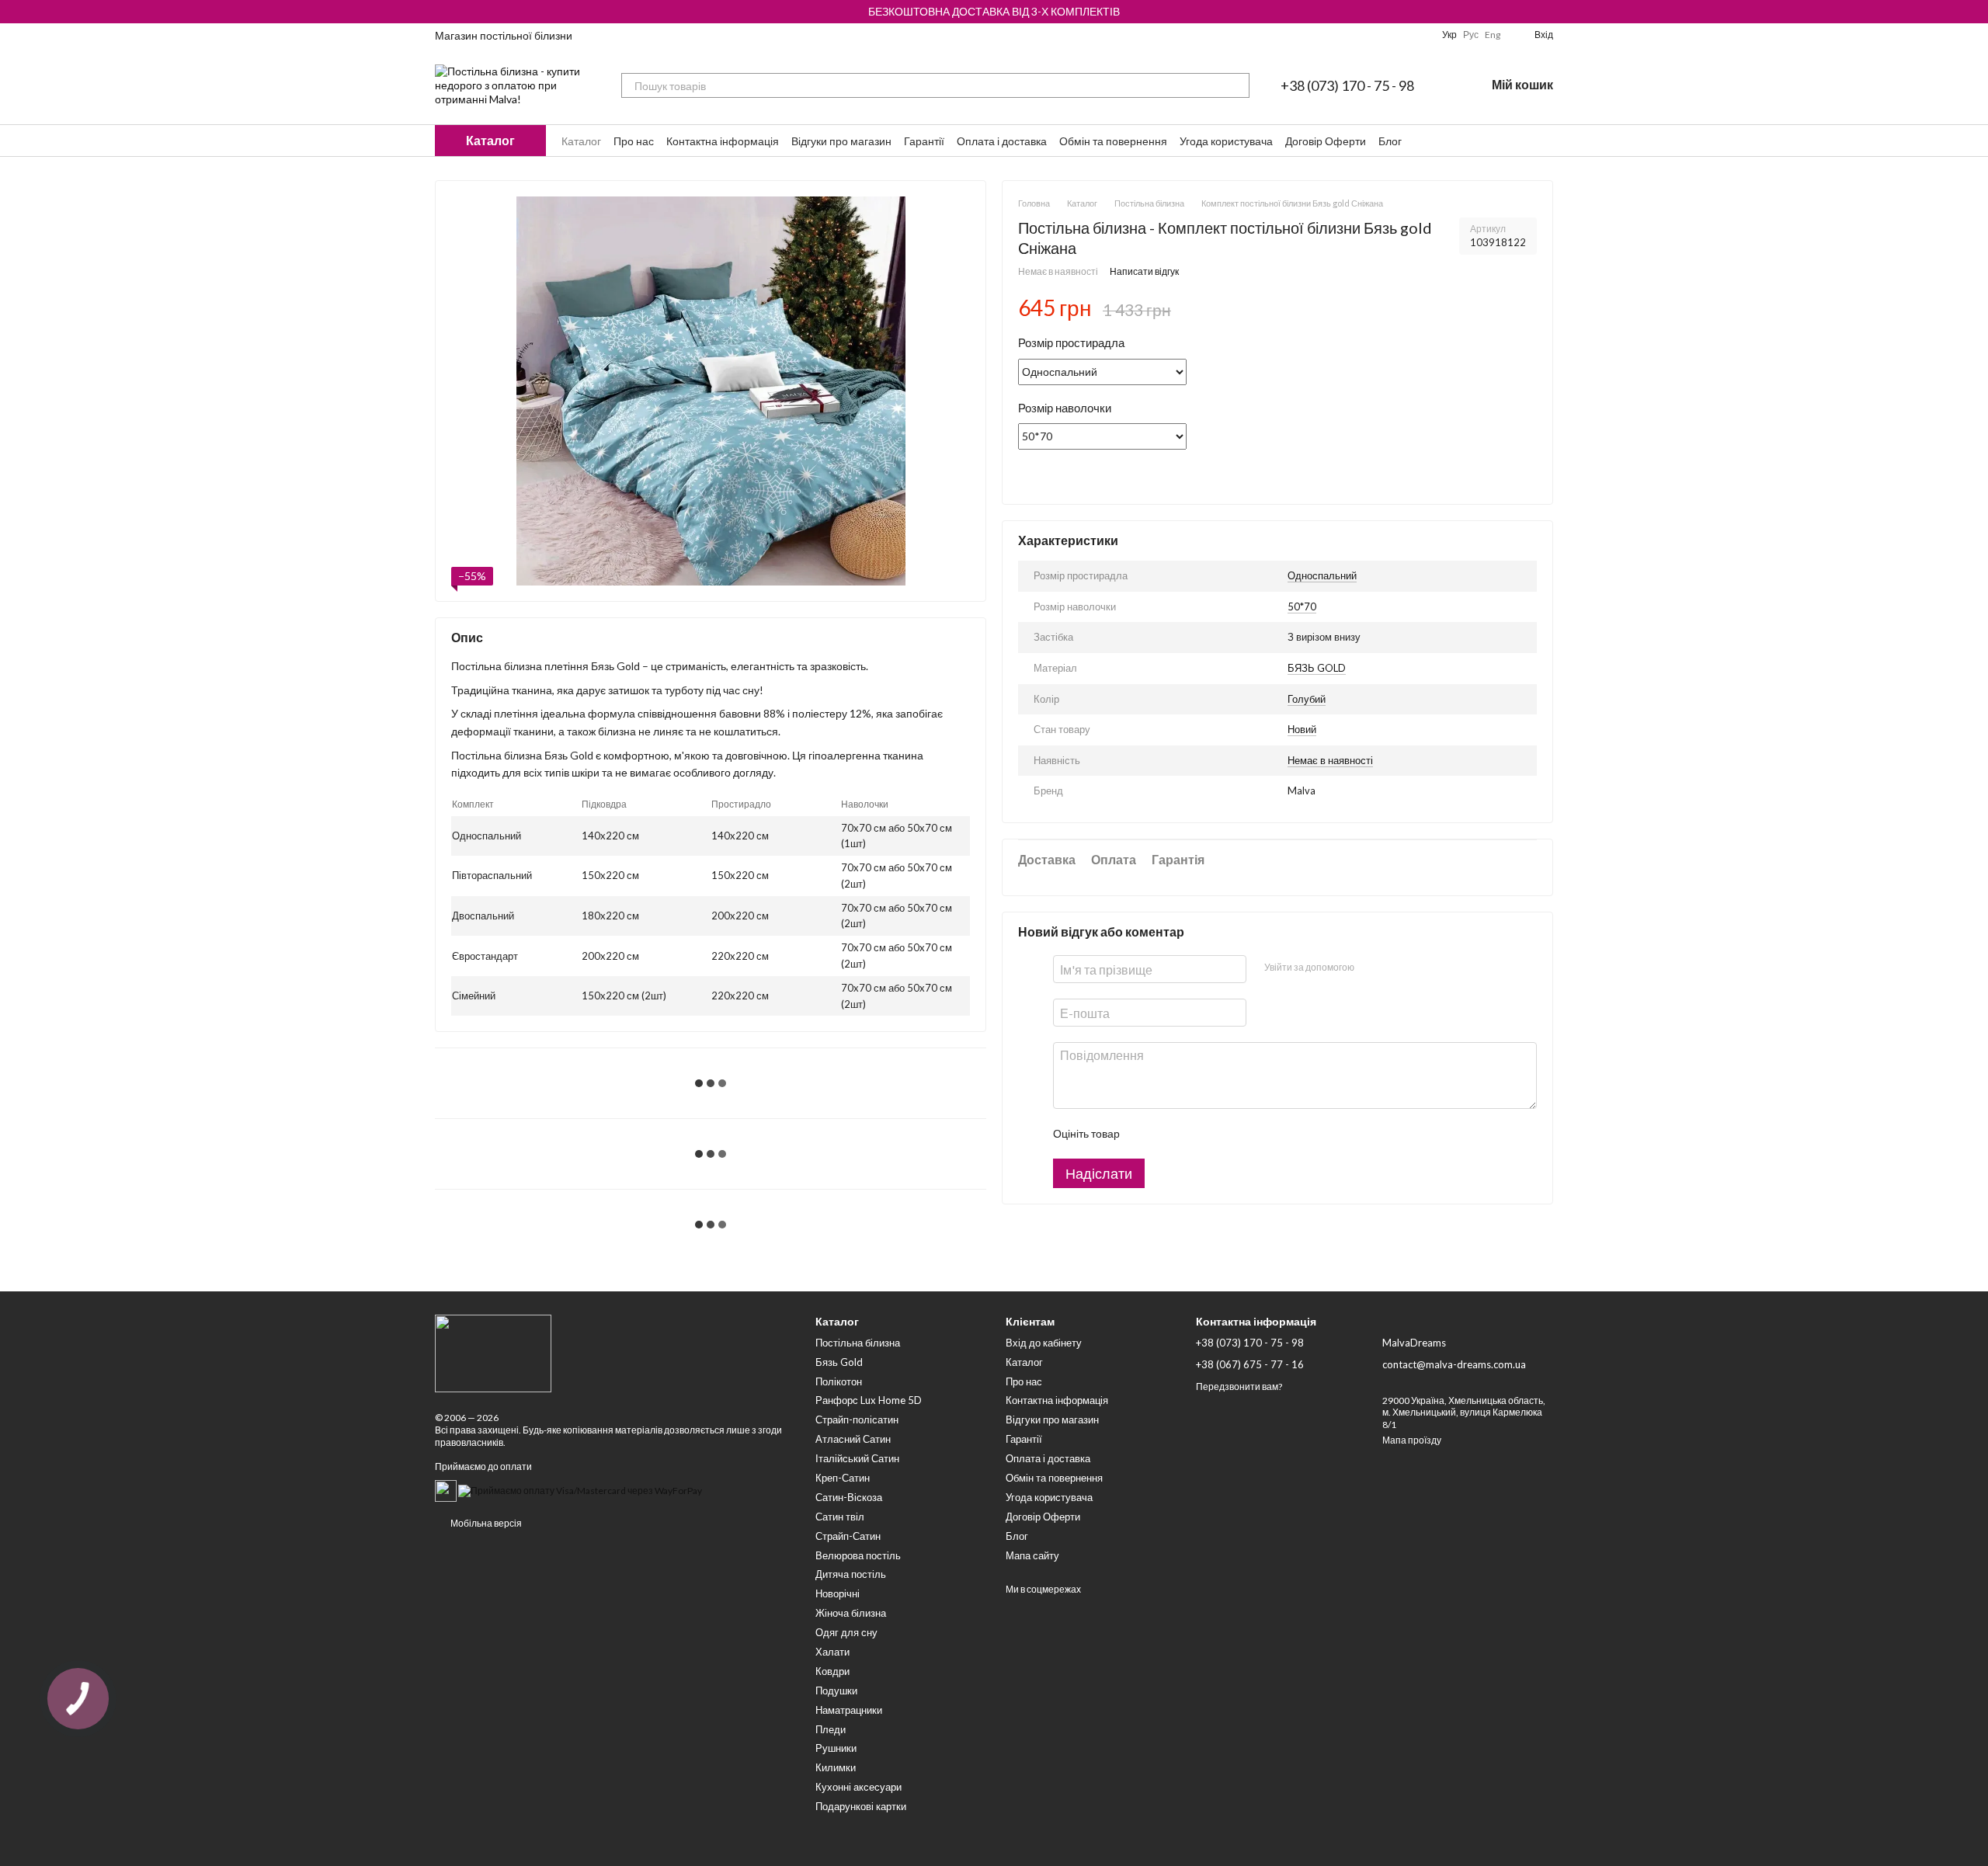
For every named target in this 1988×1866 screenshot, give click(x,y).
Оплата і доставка (1002, 141)
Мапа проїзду (1412, 1440)
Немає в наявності (1330, 760)
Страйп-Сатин (848, 1536)
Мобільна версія (485, 1523)
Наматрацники (849, 1710)
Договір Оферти (1326, 141)
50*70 (1302, 606)
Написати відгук (1144, 272)
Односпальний (1322, 575)
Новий (1302, 729)
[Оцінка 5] (1244, 1135)
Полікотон (839, 1381)
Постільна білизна (858, 1343)
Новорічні (838, 1593)
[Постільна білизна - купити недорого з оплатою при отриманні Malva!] (493, 1352)
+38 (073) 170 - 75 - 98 (1347, 85)
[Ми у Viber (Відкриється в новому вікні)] (1420, 35)
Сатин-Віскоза (849, 1497)
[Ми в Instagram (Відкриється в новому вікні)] (1383, 35)
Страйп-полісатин (857, 1419)
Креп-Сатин (843, 1478)
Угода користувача (1226, 141)
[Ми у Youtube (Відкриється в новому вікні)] (1364, 35)
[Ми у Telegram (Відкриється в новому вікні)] (1402, 35)
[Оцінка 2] (1170, 1135)
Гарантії (924, 141)
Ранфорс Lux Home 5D (869, 1400)
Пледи (831, 1729)
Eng (1493, 35)
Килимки (836, 1767)
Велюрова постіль (858, 1555)
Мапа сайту (1032, 1555)
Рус (1471, 35)
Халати (832, 1652)
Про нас (634, 141)
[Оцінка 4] (1219, 1135)
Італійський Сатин (857, 1458)
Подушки (836, 1691)
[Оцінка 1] (1145, 1135)
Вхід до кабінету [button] (1044, 1343)
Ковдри (832, 1671)
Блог (1390, 141)
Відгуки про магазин (841, 141)
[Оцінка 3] (1194, 1135)
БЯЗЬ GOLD (1317, 668)
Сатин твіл (840, 1517)
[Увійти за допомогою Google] (1395, 968)
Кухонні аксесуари (858, 1787)
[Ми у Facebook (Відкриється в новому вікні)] (1346, 35)
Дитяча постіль (851, 1574)
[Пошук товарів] (1237, 85)
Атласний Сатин (853, 1439)
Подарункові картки (861, 1806)
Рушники (836, 1748)
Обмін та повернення (1113, 141)
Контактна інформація (723, 141)
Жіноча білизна (851, 1613)
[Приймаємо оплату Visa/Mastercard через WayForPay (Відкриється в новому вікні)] (580, 1490)
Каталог (581, 141)
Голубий (1307, 699)
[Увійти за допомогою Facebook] (1371, 968)
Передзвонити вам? (1239, 1386)
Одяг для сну (846, 1632)
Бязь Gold (839, 1362)
